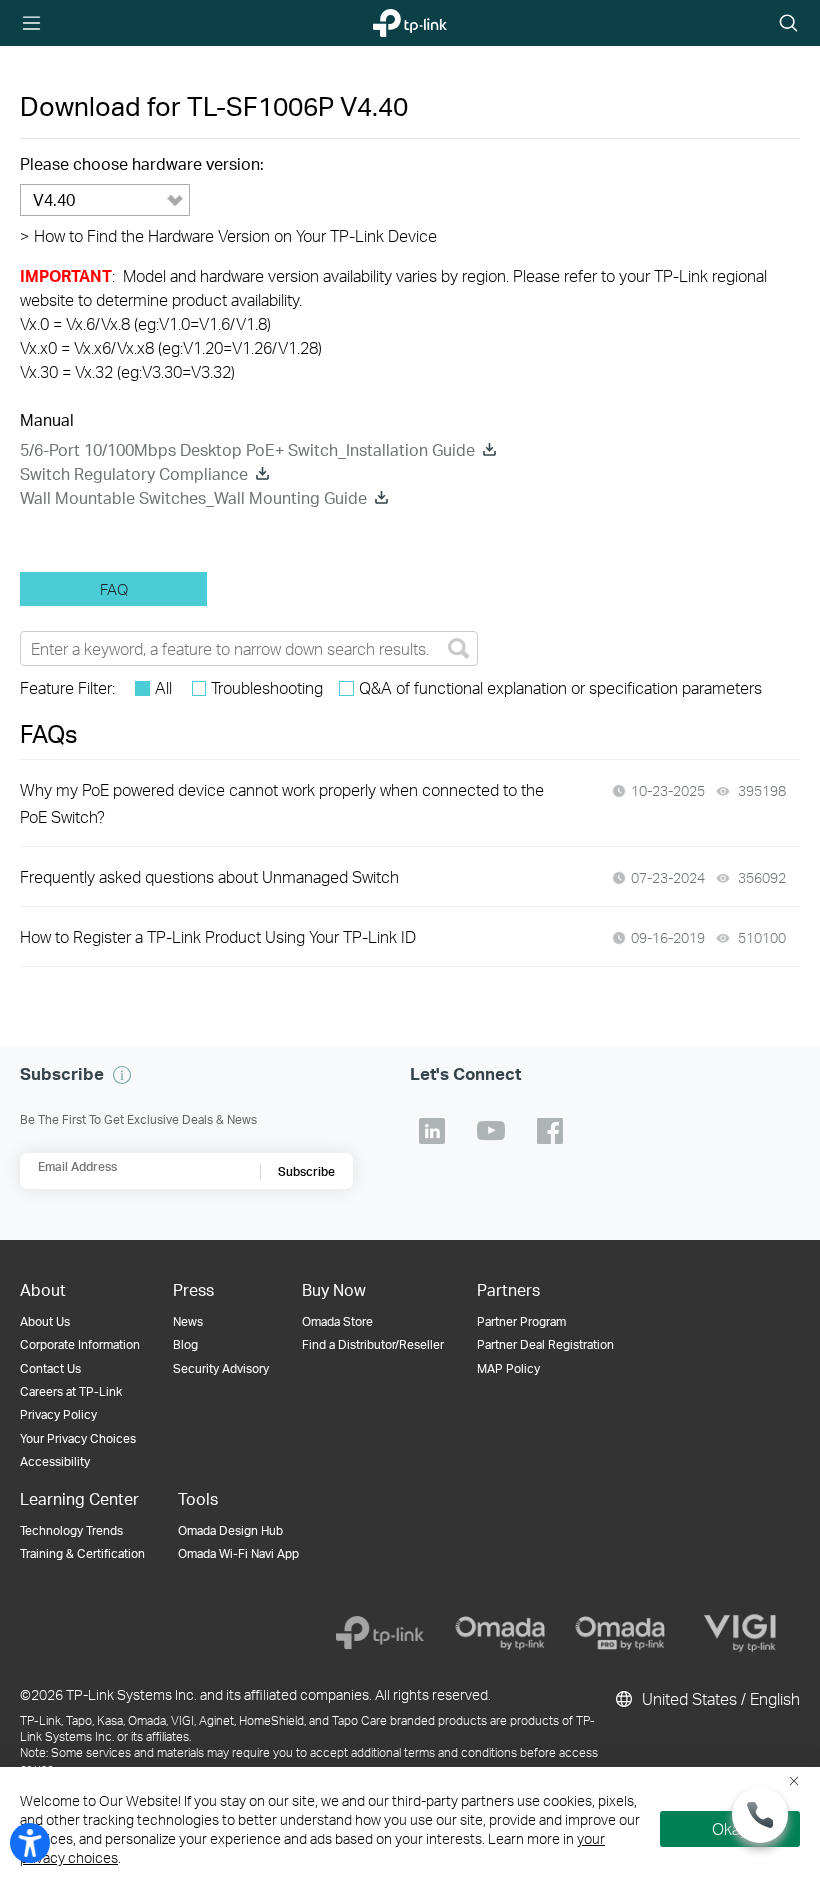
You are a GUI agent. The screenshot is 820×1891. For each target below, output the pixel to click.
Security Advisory (221, 1368)
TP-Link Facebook (550, 1131)
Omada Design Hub (230, 1530)
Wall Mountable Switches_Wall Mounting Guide (193, 497)
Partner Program (521, 1321)
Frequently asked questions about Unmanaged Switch (209, 876)
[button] (122, 1075)
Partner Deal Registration (545, 1344)
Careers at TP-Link (71, 1391)
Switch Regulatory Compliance (134, 473)
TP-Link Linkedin (432, 1131)
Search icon (788, 24)
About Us (45, 1321)
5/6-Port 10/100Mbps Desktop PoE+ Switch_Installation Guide (247, 449)
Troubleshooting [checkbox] (267, 687)
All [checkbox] (163, 687)
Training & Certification (82, 1553)
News (188, 1321)
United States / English (719, 1698)
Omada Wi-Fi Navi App (238, 1553)
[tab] (113, 589)
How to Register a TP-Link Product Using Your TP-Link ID (218, 936)
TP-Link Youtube (491, 1131)
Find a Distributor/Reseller (373, 1344)
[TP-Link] (380, 1633)
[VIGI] (740, 1633)
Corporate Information (80, 1344)
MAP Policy (508, 1368)
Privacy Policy (58, 1414)
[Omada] (500, 1633)
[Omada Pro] (620, 1633)
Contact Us (50, 1368)
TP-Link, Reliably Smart (398, 24)
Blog (185, 1344)
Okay (730, 1828)
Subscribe (306, 1171)
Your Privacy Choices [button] (78, 1438)
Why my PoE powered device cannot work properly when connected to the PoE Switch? (282, 803)
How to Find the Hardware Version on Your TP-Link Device (228, 235)
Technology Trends (71, 1530)
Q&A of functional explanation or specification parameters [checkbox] (560, 687)
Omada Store (337, 1321)
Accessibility (55, 1461)
